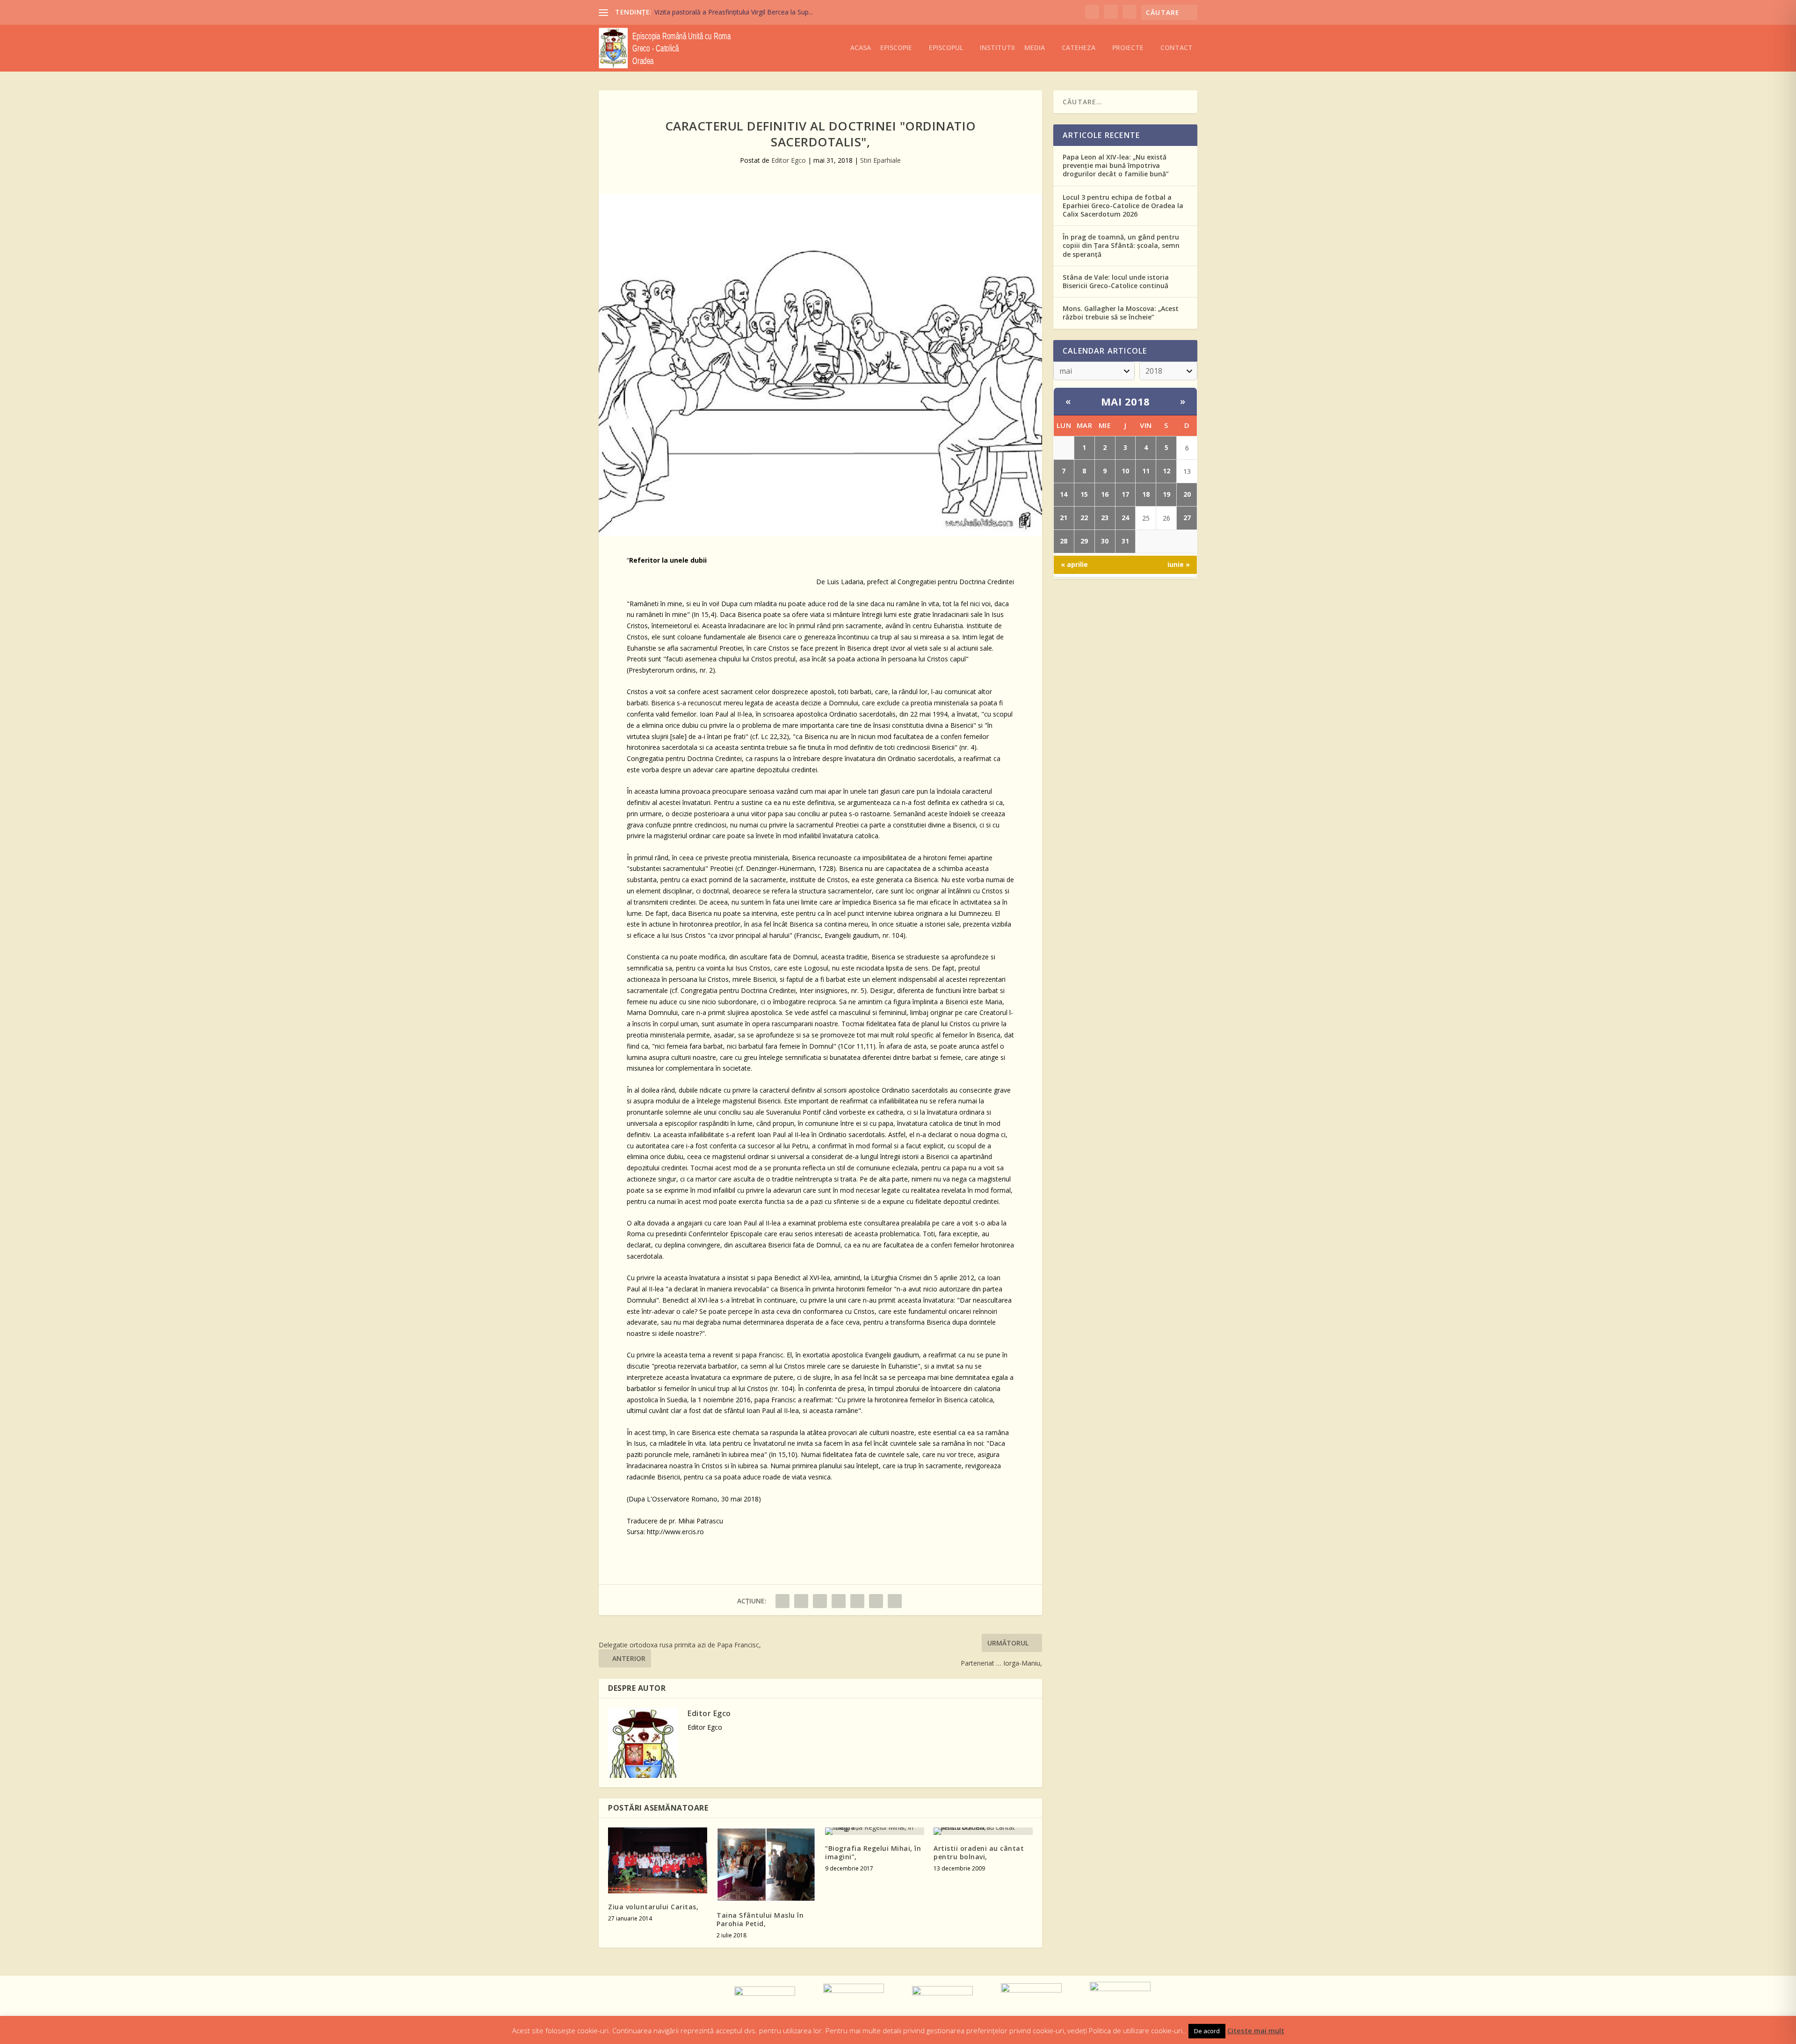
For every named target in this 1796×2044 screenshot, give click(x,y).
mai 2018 (1126, 401)
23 (1105, 518)
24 (1125, 518)
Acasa (861, 48)
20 (1187, 494)
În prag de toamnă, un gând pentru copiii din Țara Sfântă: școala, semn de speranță (1121, 245)
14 (1064, 494)
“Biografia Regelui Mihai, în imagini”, (873, 1852)
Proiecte (1128, 48)
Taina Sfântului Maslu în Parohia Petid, (760, 1919)
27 (1187, 518)
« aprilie (1074, 564)
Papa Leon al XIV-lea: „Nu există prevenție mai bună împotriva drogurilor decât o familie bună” (1116, 165)
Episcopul (946, 48)
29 (1084, 541)
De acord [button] (1207, 2031)
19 (1166, 494)
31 (1125, 541)
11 (1146, 471)
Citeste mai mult (1256, 2030)
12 (1166, 471)
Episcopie (896, 48)
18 (1146, 494)
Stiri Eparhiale (880, 160)
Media (1035, 48)
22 (1084, 518)
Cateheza (1079, 48)
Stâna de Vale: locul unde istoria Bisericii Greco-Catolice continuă (1116, 281)
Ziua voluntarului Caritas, (653, 1907)
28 (1064, 541)
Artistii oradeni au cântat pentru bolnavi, (979, 1852)
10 (1125, 471)
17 (1125, 494)
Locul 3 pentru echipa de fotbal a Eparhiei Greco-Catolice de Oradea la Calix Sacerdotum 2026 (1123, 206)
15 (1084, 494)
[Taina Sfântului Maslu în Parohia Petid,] (766, 1865)
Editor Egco (789, 160)
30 (1105, 541)
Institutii (997, 48)
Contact (1177, 48)
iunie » (1179, 564)
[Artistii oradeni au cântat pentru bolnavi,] (983, 1831)
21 (1064, 518)
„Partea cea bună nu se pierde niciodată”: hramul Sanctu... (741, 12)
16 (1105, 494)
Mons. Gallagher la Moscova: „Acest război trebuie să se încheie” (1121, 313)
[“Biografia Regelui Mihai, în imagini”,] (875, 1831)
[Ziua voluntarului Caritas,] (658, 1860)
